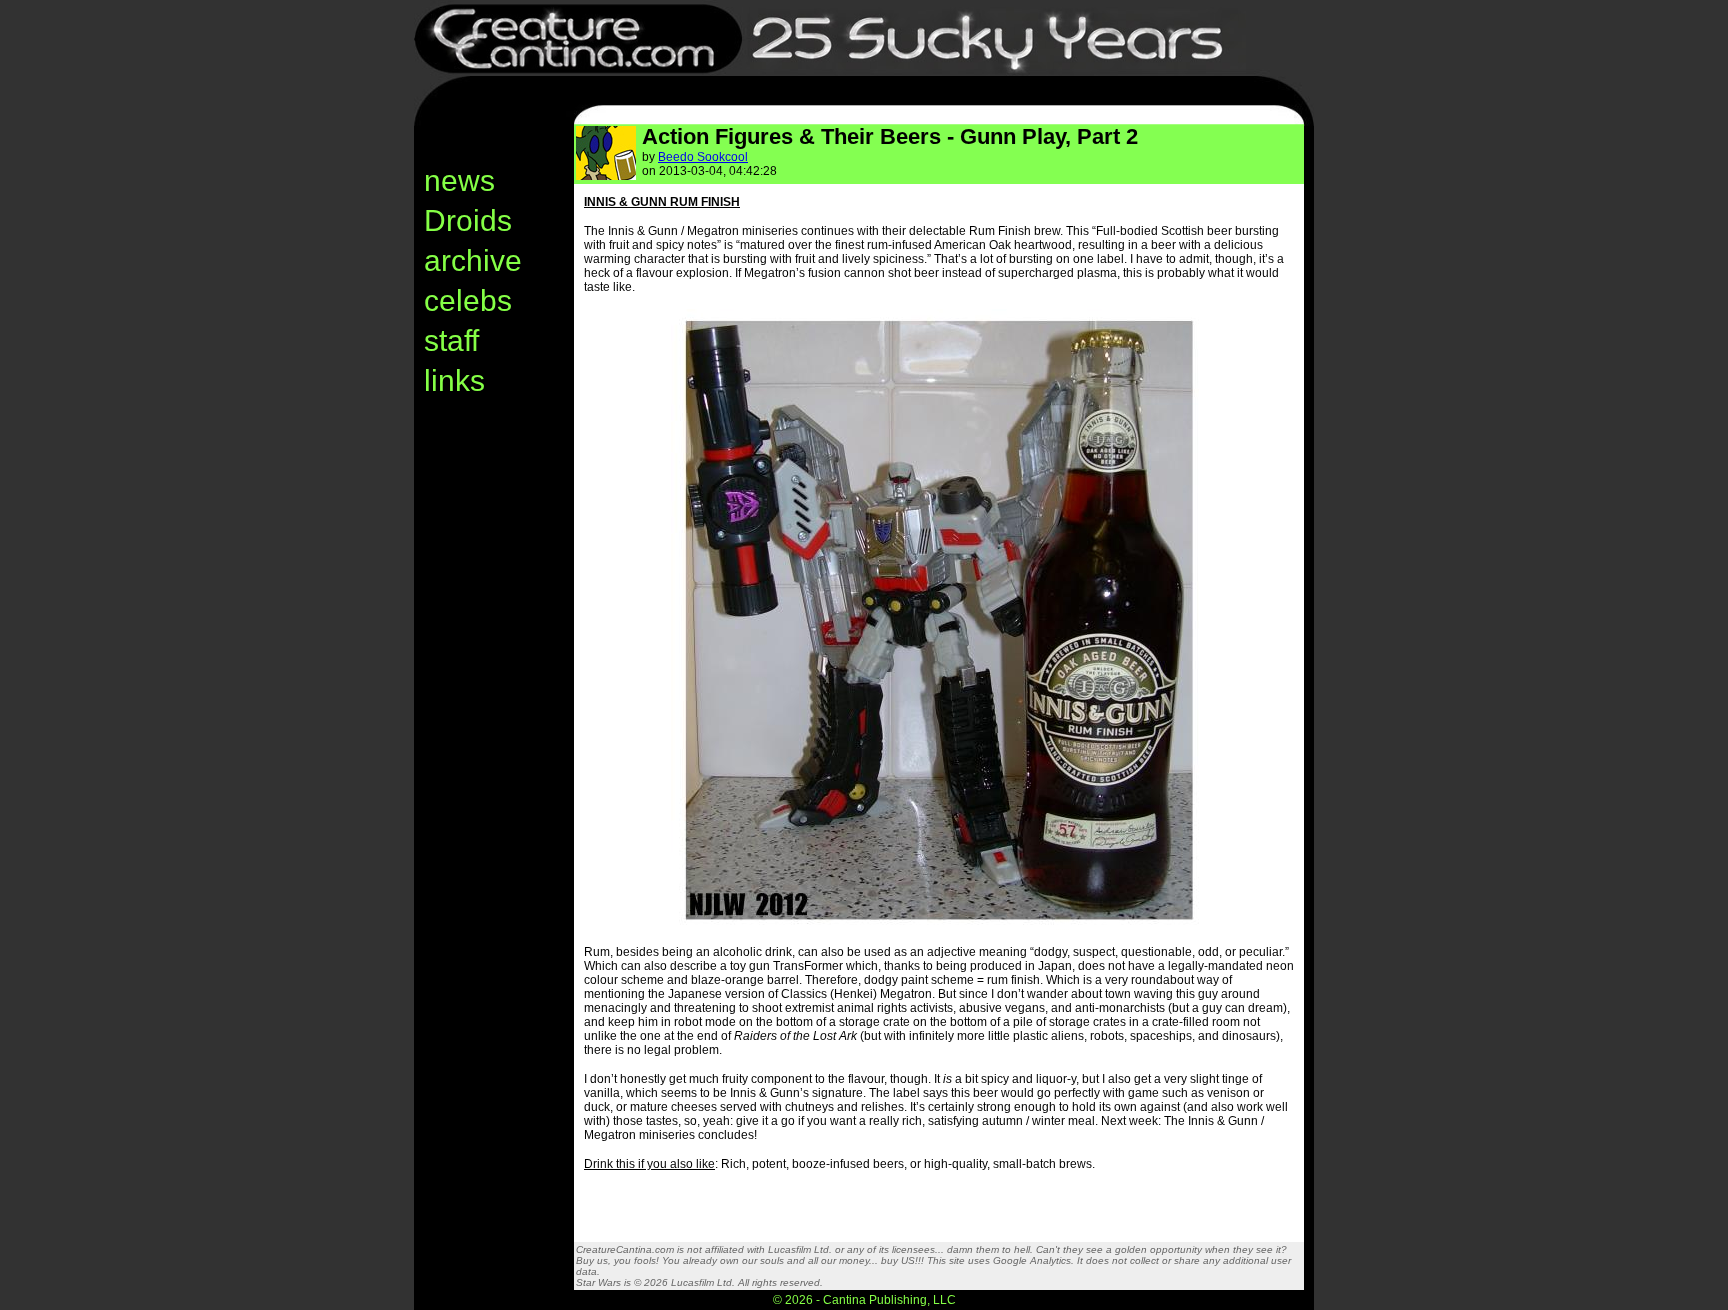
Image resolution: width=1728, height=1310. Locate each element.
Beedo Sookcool (703, 157)
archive (473, 260)
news (459, 180)
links (454, 380)
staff (451, 340)
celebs (468, 300)
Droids (468, 220)
